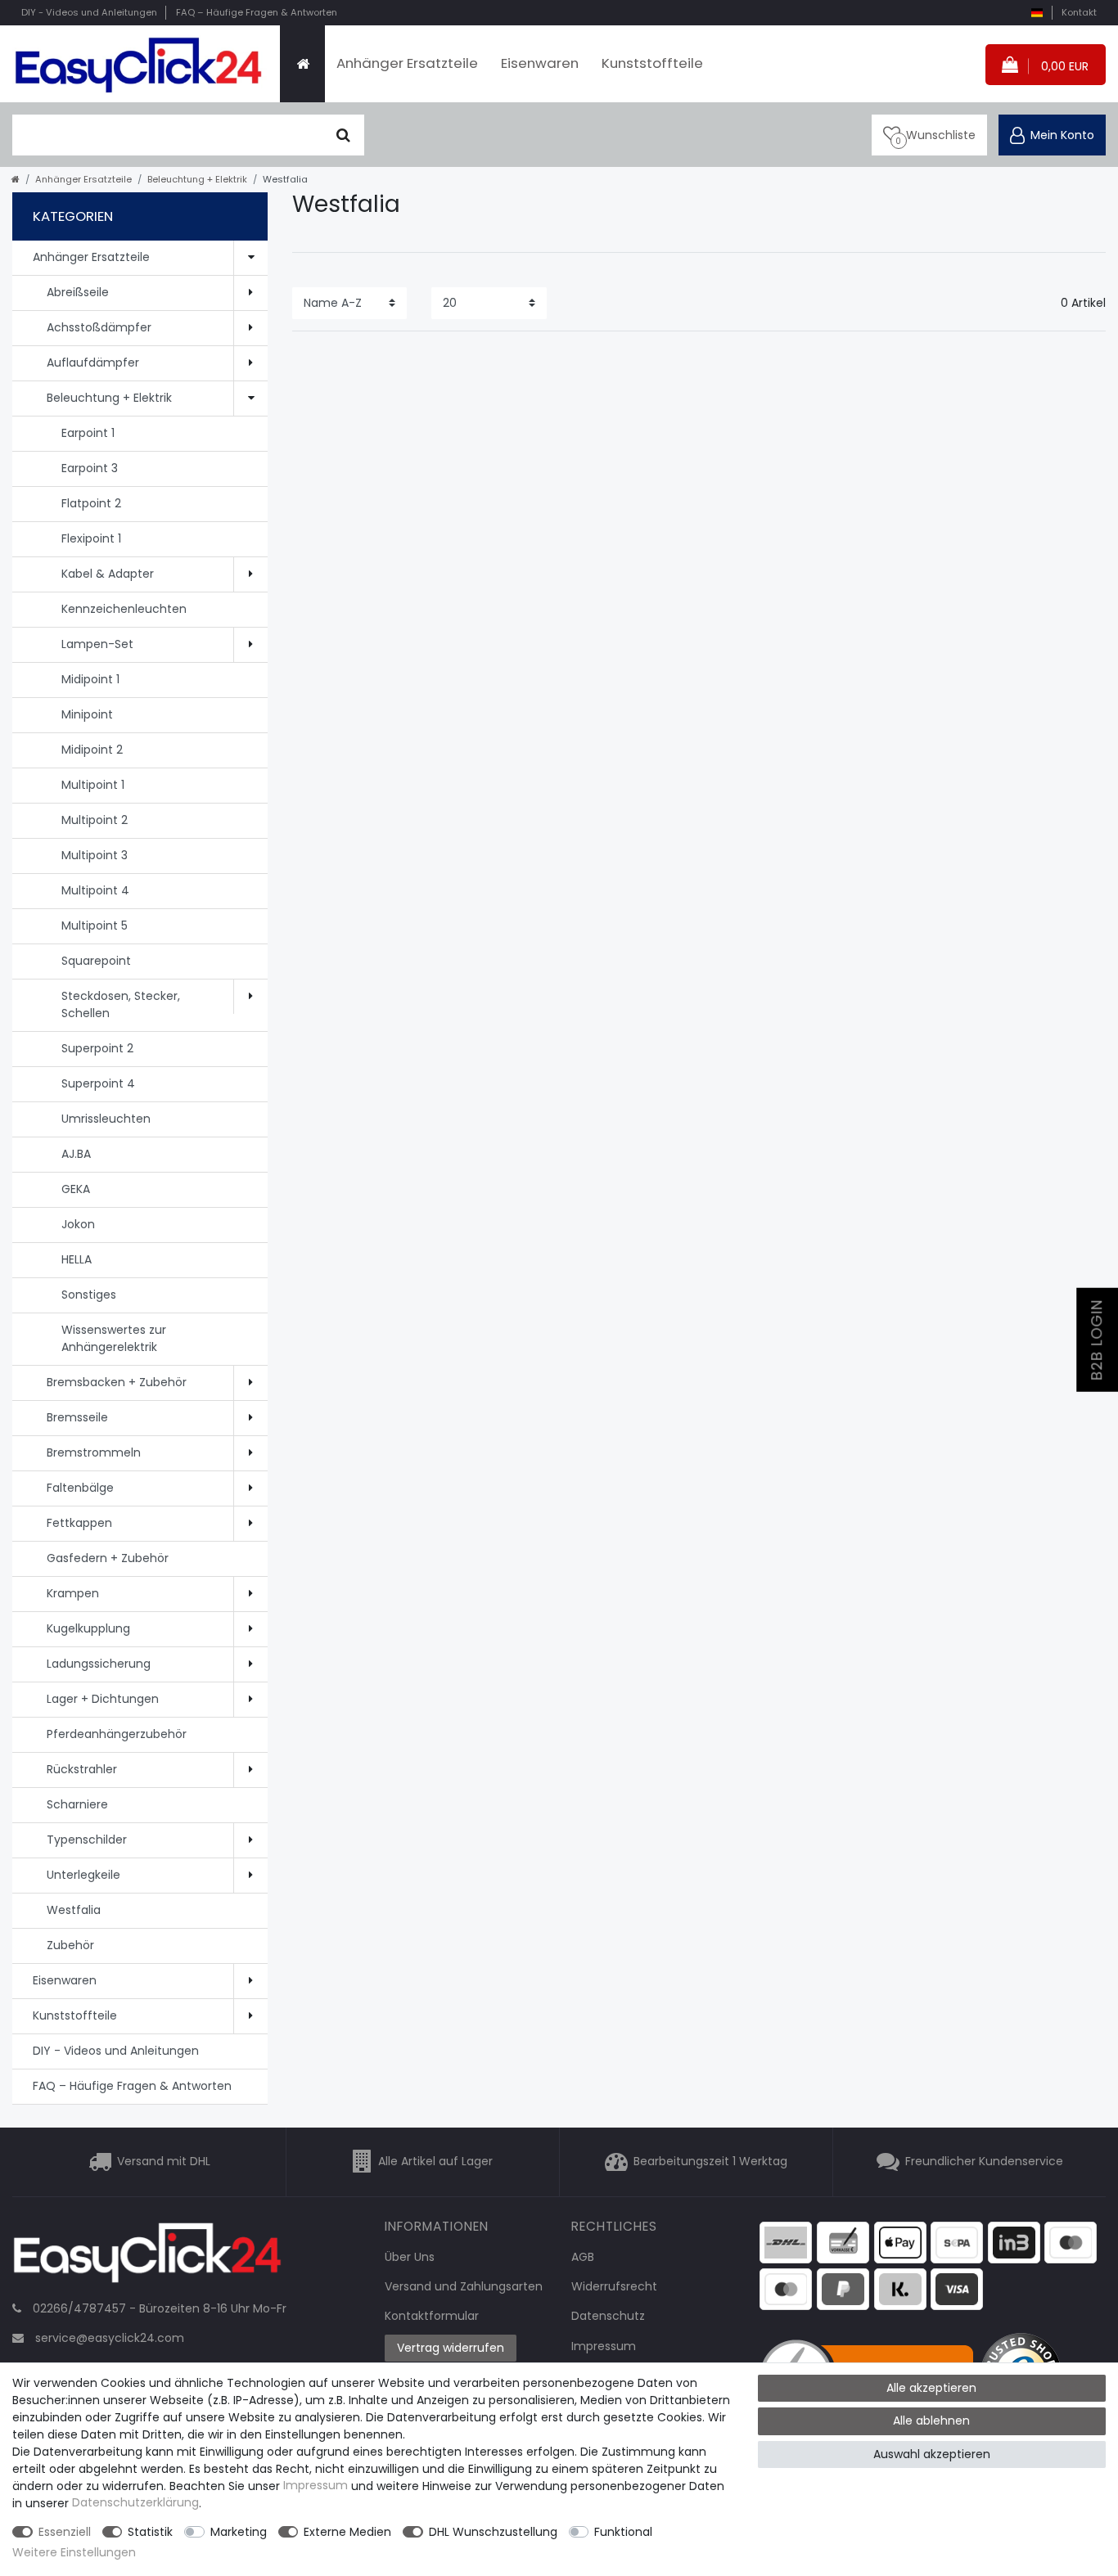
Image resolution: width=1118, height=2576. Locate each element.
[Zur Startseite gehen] (16, 179)
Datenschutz (608, 2316)
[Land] (1037, 13)
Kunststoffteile (652, 63)
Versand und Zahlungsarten (464, 2286)
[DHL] (786, 2242)
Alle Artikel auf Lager (435, 2161)
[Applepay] (900, 2242)
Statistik (150, 2532)
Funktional (623, 2532)
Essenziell (65, 2532)
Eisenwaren (540, 63)
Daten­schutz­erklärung (135, 2503)
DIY (89, 12)
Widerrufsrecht (614, 2286)
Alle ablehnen (931, 2421)
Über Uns (410, 2257)
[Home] (302, 64)
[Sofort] (900, 2288)
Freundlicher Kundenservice (984, 2161)
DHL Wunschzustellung (493, 2532)
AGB (583, 2257)
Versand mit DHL (164, 2161)
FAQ (257, 12)
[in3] (1014, 2242)
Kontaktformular (432, 2316)
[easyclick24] (147, 2257)
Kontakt (1079, 12)
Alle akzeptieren (931, 2388)
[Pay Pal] (843, 2288)
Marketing (239, 2532)
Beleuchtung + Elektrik (197, 179)
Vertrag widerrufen (451, 2348)
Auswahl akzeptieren (932, 2454)
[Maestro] (1071, 2242)
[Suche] (343, 135)
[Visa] (957, 2288)
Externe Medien (347, 2532)
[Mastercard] (786, 2288)
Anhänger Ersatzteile (407, 63)
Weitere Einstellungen (74, 2552)
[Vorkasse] (843, 2242)
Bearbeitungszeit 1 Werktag (710, 2161)
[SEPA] (957, 2242)
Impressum (604, 2346)
